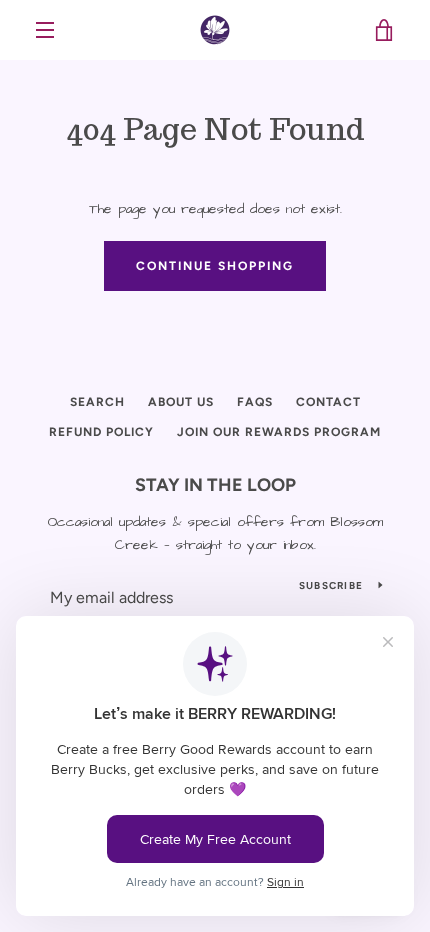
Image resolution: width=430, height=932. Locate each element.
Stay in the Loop (215, 485)
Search (97, 402)
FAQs (255, 402)
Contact (328, 402)
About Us (181, 402)
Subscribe (331, 585)
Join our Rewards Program (279, 432)
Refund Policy (101, 432)
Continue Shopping (215, 266)
